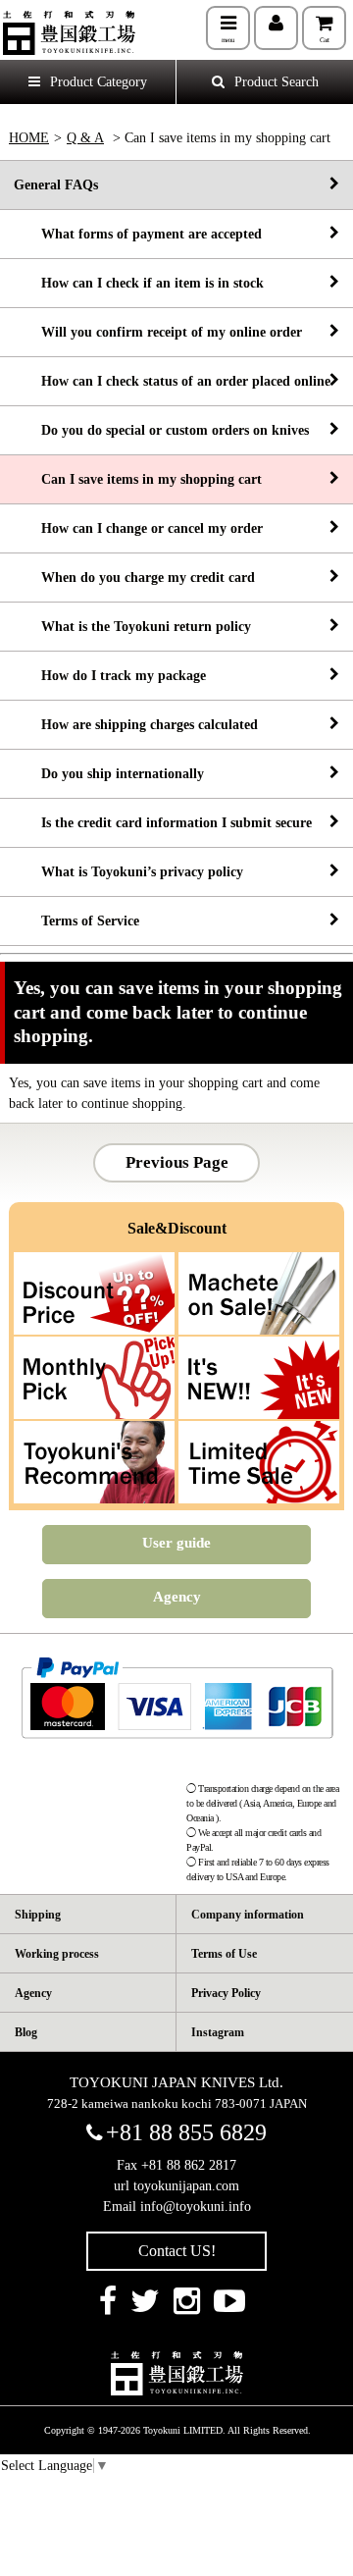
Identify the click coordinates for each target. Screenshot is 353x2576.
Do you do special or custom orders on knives (161, 430)
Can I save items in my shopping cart (138, 479)
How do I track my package (110, 676)
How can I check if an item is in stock (139, 283)
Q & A (85, 138)
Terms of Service (76, 921)
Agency (177, 1597)
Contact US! (177, 2251)
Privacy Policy (226, 1993)
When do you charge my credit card (134, 578)
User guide (176, 1543)
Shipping (38, 1915)
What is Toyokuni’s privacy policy (128, 872)
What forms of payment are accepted (138, 234)
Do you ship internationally (109, 774)
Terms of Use (224, 1954)
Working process (57, 1954)
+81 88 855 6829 (186, 2132)
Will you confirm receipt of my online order (158, 332)
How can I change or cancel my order (138, 528)
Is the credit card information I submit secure (163, 823)
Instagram (218, 2032)
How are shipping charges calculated (136, 725)
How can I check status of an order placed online (172, 381)
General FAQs (56, 185)
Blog (26, 2032)
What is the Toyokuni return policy (132, 627)
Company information (248, 1915)
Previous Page (177, 1162)
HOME (29, 138)
